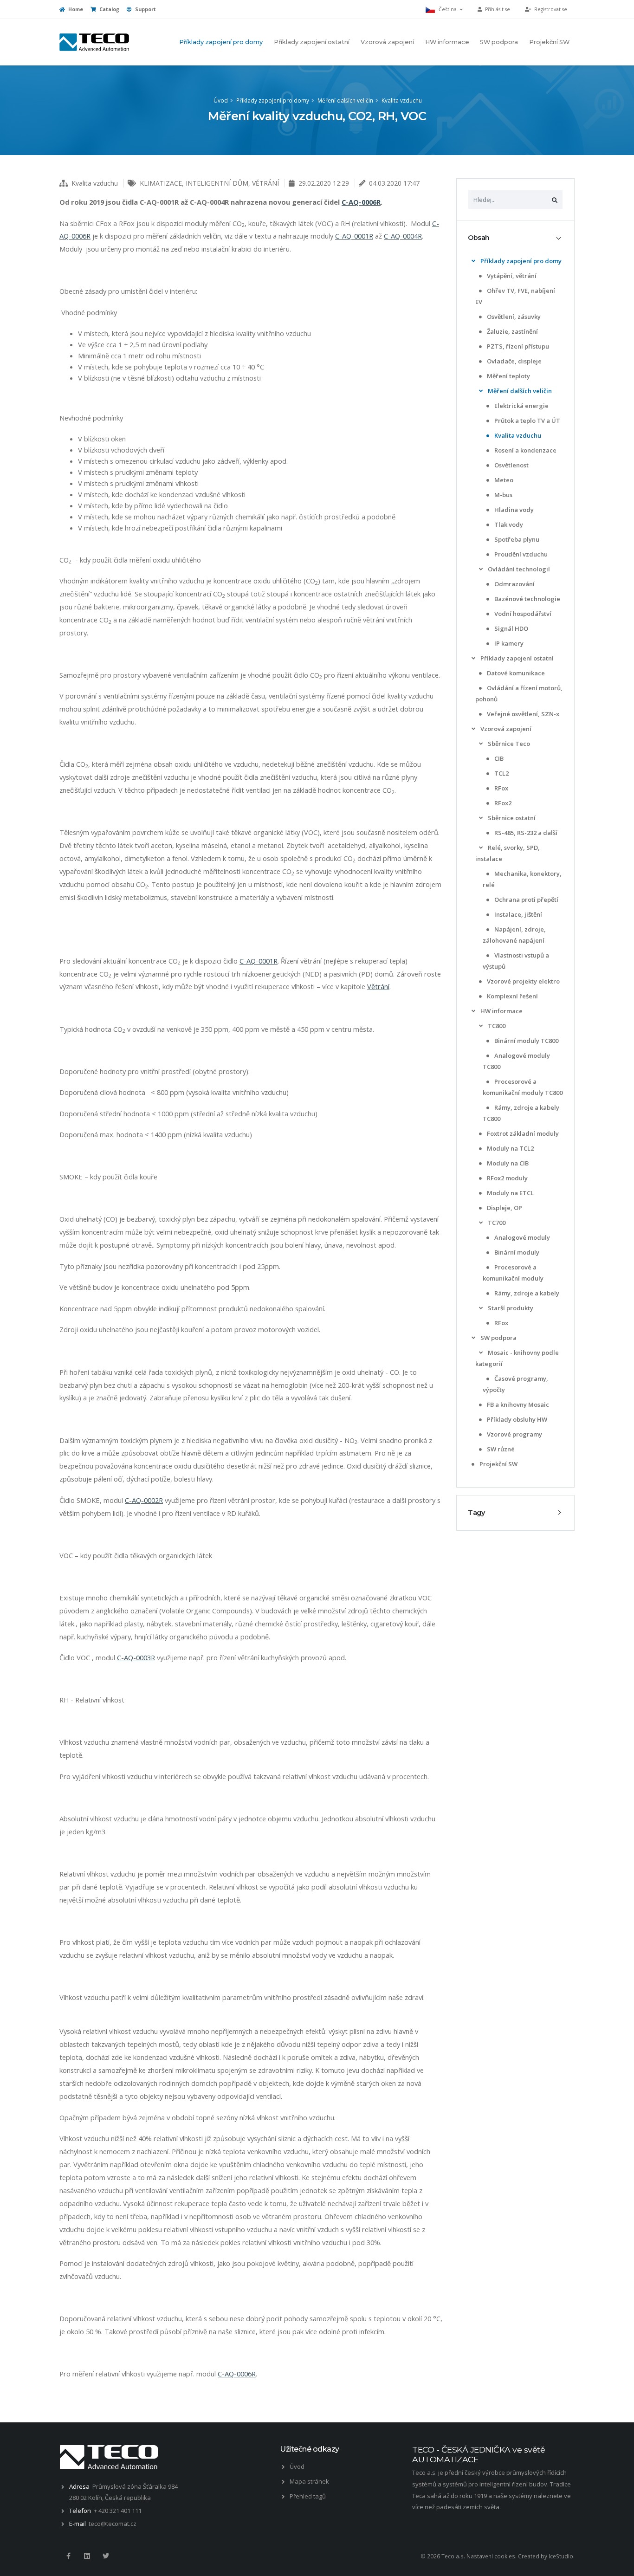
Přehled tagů (308, 2496)
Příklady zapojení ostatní (312, 42)
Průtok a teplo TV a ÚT (527, 421)
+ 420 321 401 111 (118, 2511)
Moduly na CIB (507, 1163)
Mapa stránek (309, 2481)
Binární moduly (516, 1252)
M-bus (503, 495)
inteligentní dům (217, 183)
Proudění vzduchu (520, 554)
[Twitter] (106, 2556)
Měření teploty (508, 376)
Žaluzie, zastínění (512, 331)
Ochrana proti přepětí (526, 900)
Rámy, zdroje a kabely (526, 1293)
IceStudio (561, 2556)
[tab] (515, 238)
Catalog (109, 9)
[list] (473, 261)
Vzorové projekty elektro (523, 981)
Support (145, 9)
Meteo (503, 480)
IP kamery (508, 643)
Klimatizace (161, 183)
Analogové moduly (521, 1237)
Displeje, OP (504, 1208)
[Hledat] (555, 200)
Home (75, 9)
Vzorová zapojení (387, 42)
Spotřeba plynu (516, 539)
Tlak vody (508, 524)
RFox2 (502, 803)
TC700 (496, 1223)
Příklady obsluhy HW (516, 1419)
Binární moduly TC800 (526, 1041)
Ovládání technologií (518, 569)
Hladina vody (513, 510)
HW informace (447, 42)
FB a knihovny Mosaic (517, 1405)
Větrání (378, 986)
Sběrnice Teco (508, 744)
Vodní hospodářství (522, 614)
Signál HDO (511, 628)
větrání (265, 183)
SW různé (500, 1449)
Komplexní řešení (512, 996)
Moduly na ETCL (510, 1193)
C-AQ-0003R (136, 1657)
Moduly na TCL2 (510, 1148)
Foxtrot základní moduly (522, 1133)
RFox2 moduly (507, 1178)
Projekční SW (549, 42)
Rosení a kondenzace (525, 450)
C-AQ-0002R (144, 1500)
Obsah (479, 238)
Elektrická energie (521, 406)
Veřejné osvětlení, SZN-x (522, 714)
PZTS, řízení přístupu (517, 346)
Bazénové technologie (527, 599)
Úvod (221, 100)
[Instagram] (87, 2556)
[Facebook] (68, 2556)
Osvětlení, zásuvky (513, 317)
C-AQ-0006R (361, 202)
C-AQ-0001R (354, 236)
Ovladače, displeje (514, 361)
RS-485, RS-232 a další (525, 833)
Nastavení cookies (491, 2556)
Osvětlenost (511, 465)
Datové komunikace (515, 673)
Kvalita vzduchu (402, 100)
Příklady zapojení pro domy (221, 42)
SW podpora (499, 42)
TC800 (496, 1026)
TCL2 (501, 773)
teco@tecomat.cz (113, 2524)
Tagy (476, 1513)
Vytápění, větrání (511, 276)
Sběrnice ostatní (511, 818)
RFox (501, 788)
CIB (498, 758)
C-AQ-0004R (403, 236)
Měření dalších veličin (345, 100)
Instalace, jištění (518, 914)
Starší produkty (510, 1308)
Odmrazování (514, 584)
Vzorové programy (514, 1434)
